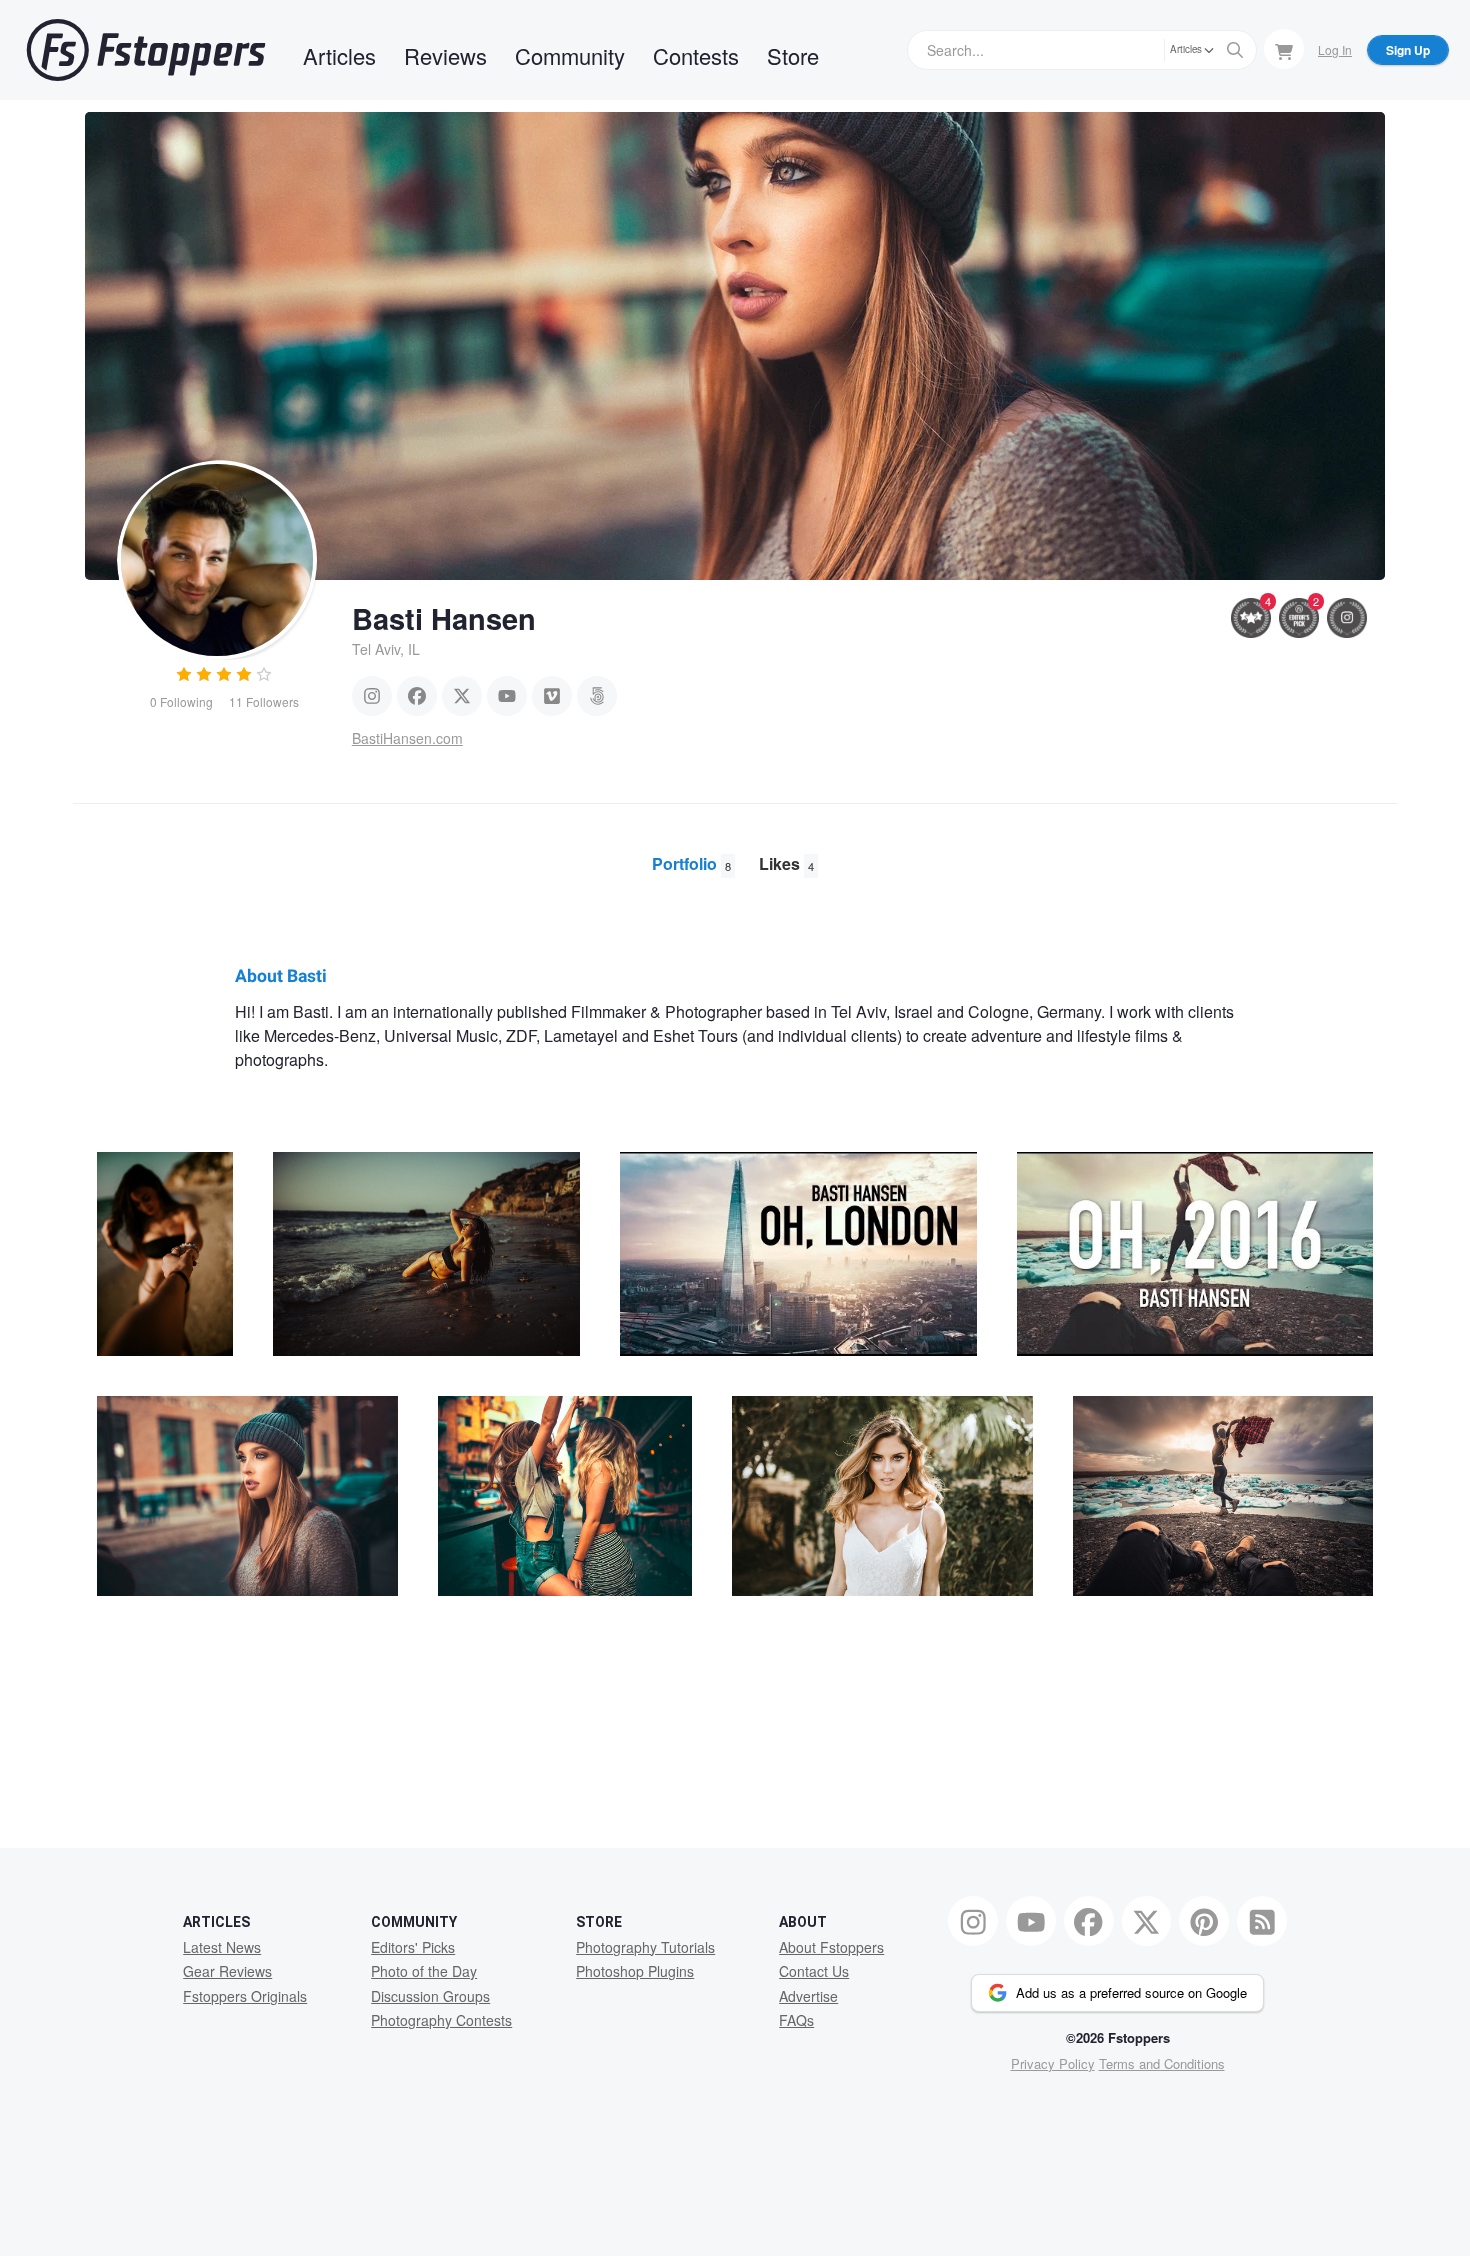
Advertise (808, 1996)
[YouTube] (507, 696)
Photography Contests (441, 2020)
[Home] (146, 50)
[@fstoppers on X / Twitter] (1147, 1921)
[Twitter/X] (462, 696)
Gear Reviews (227, 1971)
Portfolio (691, 863)
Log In (1335, 49)
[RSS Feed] (1262, 1921)
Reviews (445, 55)
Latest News (222, 1947)
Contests (696, 55)
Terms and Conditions (1162, 2063)
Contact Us (814, 1971)
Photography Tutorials (645, 1947)
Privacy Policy (1053, 2063)
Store (793, 55)
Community (570, 55)
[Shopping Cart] (1284, 49)
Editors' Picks (413, 1947)
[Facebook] (417, 696)
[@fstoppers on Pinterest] (1204, 1921)
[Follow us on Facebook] (1089, 1921)
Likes (786, 863)
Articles (339, 55)
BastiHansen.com (407, 738)
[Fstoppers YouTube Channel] (1031, 1921)
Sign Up (1408, 50)
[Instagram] (372, 696)
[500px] (597, 696)
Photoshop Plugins (635, 1971)
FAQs (796, 2020)
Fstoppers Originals (245, 1996)
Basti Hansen (444, 618)
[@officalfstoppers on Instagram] (973, 1921)
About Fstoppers (831, 1947)
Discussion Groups (430, 1996)
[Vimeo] (552, 696)
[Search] (1235, 50)
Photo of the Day (424, 1971)
